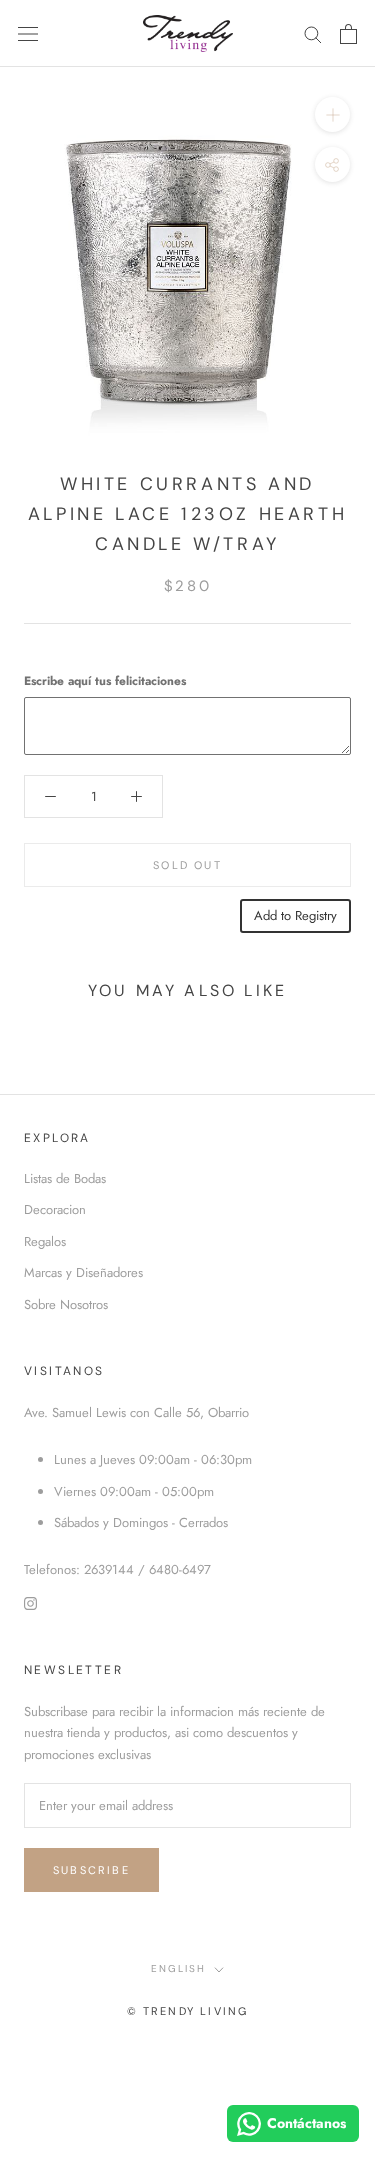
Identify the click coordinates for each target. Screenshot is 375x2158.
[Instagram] (30, 1602)
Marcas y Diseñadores (83, 1272)
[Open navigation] (28, 33)
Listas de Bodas (65, 1178)
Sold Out (187, 865)
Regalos (45, 1241)
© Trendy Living (188, 2011)
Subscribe (91, 1870)
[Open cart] (348, 34)
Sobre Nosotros (66, 1304)
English (178, 1968)
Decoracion (55, 1209)
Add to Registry (295, 915)
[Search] (313, 33)
